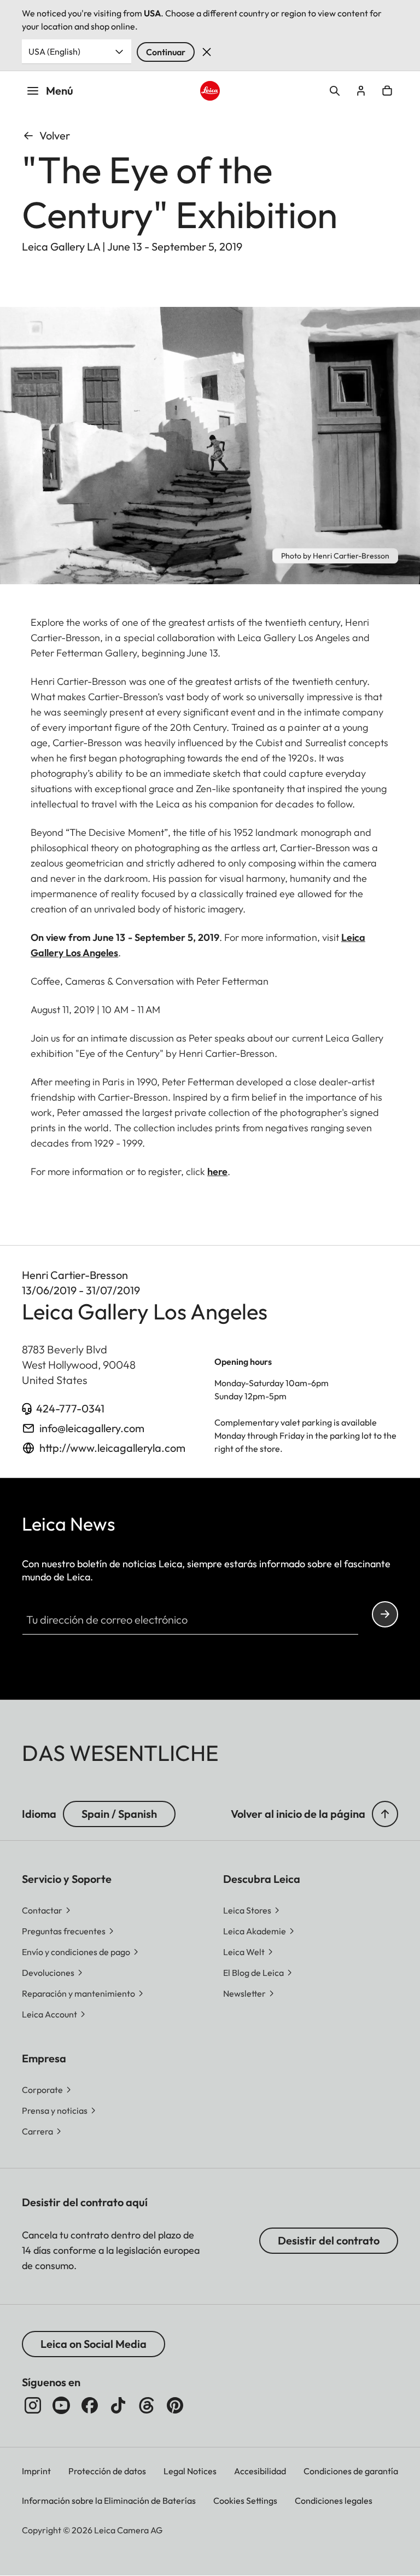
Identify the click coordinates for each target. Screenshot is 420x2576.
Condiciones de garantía (351, 2471)
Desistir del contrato (329, 2240)
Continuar (166, 52)
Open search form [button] (335, 91)
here (217, 1171)
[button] (385, 1814)
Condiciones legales (334, 2501)
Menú (60, 91)
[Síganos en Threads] (147, 2405)
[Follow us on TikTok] (118, 2405)
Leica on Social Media (94, 2344)
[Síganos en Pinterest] (175, 2405)
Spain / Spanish (119, 1814)
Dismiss (207, 52)
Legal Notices (190, 2471)
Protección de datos (107, 2471)
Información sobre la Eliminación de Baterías (109, 2501)
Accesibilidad (260, 2471)
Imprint (36, 2471)
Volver (55, 135)
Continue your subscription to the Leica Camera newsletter (385, 1614)
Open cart (387, 91)
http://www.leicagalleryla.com (112, 1448)
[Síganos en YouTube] (61, 2405)
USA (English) (54, 51)
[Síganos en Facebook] (90, 2405)
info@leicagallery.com (92, 1428)
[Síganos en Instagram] (33, 2405)
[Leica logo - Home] (210, 91)
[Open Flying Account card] (361, 91)
